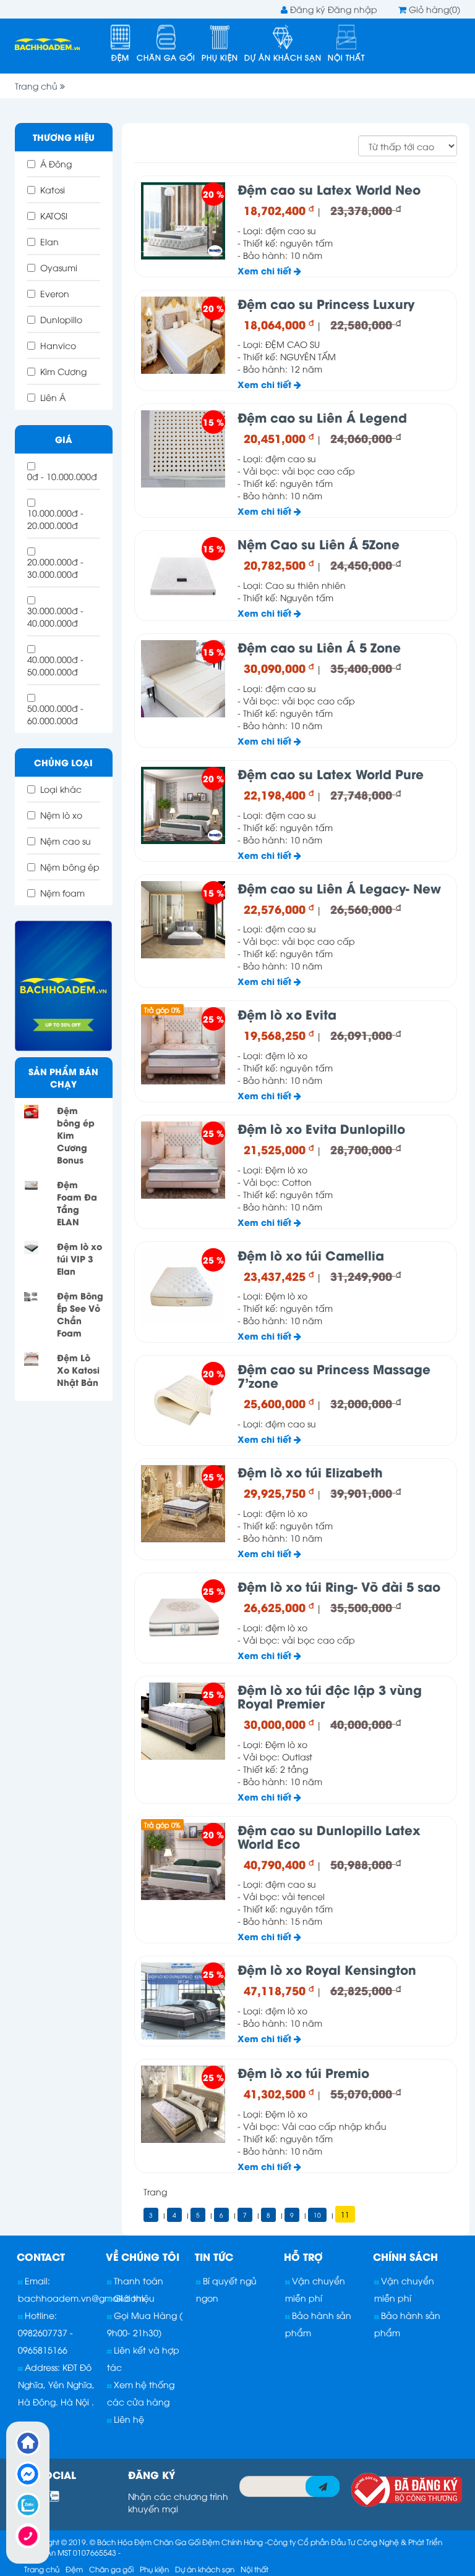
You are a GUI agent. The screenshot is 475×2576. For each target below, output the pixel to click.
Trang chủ (37, 86)
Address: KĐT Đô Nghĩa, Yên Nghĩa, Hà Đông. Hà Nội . (56, 2384)
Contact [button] (41, 2256)
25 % (213, 1019)
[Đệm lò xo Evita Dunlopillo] (183, 1160)
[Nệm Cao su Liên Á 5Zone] (183, 576)
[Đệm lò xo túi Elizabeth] (183, 1504)
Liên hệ (128, 2419)
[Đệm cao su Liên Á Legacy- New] (183, 920)
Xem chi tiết (266, 270)
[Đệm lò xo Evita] (183, 1046)
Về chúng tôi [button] (143, 2256)
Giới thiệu (133, 2298)
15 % (213, 422)
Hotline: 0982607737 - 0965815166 (45, 2332)
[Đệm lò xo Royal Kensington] (183, 2001)
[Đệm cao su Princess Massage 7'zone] (183, 1400)
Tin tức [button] (214, 2256)
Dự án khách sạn (283, 57)
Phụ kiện (220, 57)
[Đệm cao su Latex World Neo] (183, 221)
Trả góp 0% (162, 1009)
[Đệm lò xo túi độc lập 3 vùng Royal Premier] (183, 1721)
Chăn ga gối (166, 57)
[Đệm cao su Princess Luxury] (183, 335)
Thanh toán (137, 2280)
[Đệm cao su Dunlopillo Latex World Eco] (183, 1861)
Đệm (120, 57)
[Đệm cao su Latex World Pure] (183, 805)
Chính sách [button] (405, 2256)
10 (317, 2215)
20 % (213, 194)
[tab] (59, 2257)
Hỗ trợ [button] (303, 2256)
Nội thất (346, 57)
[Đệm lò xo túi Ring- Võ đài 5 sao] (183, 1618)
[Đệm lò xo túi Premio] (183, 2104)
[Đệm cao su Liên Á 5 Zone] (183, 679)
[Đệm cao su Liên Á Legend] (183, 449)
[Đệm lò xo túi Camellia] (183, 1287)
